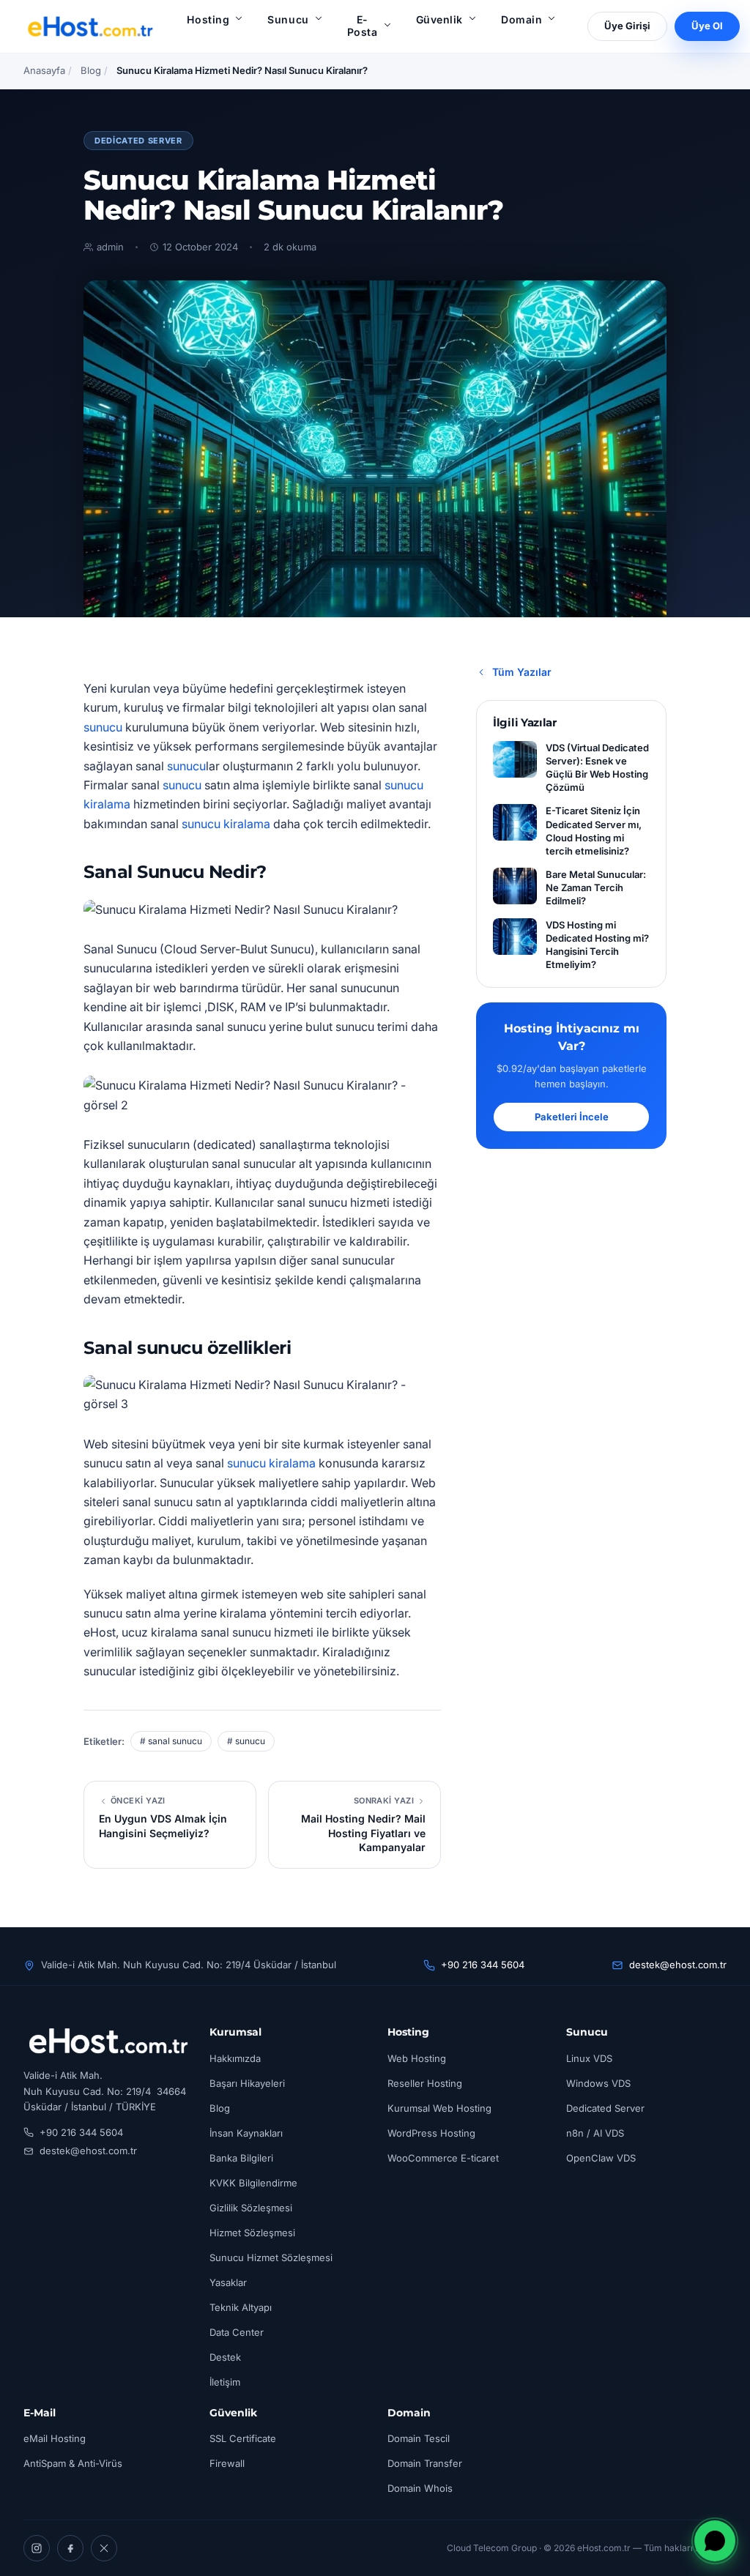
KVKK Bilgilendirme (253, 2183)
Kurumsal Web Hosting (439, 2108)
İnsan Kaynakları (246, 2133)
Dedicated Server (138, 141)
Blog (91, 70)
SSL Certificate (243, 2438)
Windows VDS (598, 2083)
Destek (225, 2357)
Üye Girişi (627, 26)
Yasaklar (228, 2282)
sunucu (103, 727)
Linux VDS (589, 2058)
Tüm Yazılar (522, 672)
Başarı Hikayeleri (247, 2083)
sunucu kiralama (226, 824)
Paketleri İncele (572, 1117)
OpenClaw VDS (601, 2158)
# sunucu (246, 1741)
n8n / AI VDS (595, 2133)
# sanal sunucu (171, 1741)
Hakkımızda (235, 2058)
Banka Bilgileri (241, 2158)
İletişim (225, 2382)
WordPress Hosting (431, 2133)
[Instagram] (37, 2548)
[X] (104, 2548)
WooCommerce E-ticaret (443, 2158)
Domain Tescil (419, 2438)
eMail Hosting (55, 2438)
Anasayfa (44, 70)
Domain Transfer (425, 2463)
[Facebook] (70, 2548)
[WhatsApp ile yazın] (715, 2541)
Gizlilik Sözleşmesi (251, 2208)
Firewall (227, 2463)
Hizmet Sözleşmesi (252, 2233)
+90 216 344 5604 (483, 1965)
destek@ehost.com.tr (678, 1965)
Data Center (237, 2332)
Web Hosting (417, 2058)
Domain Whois (420, 2488)
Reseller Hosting (425, 2083)
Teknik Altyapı (241, 2307)
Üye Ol (707, 26)
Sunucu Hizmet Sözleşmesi (271, 2257)
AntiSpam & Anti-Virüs (73, 2463)
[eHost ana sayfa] (90, 26)
